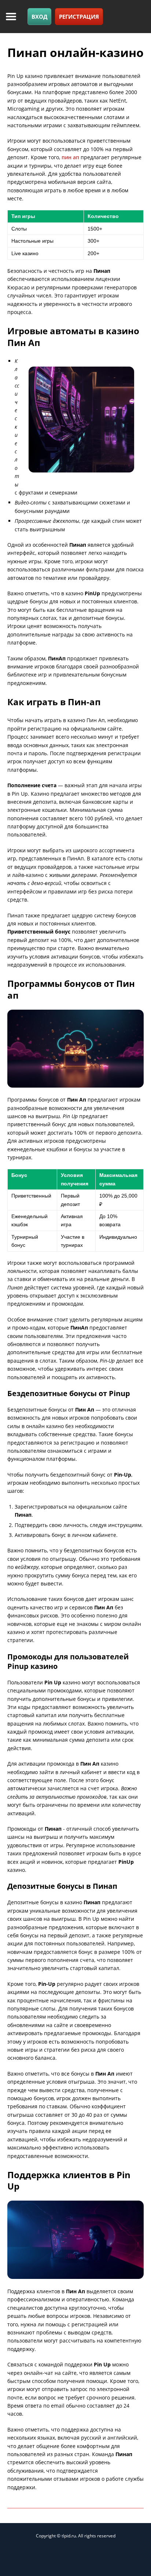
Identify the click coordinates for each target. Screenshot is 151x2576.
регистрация (79, 17)
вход (39, 17)
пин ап (70, 157)
